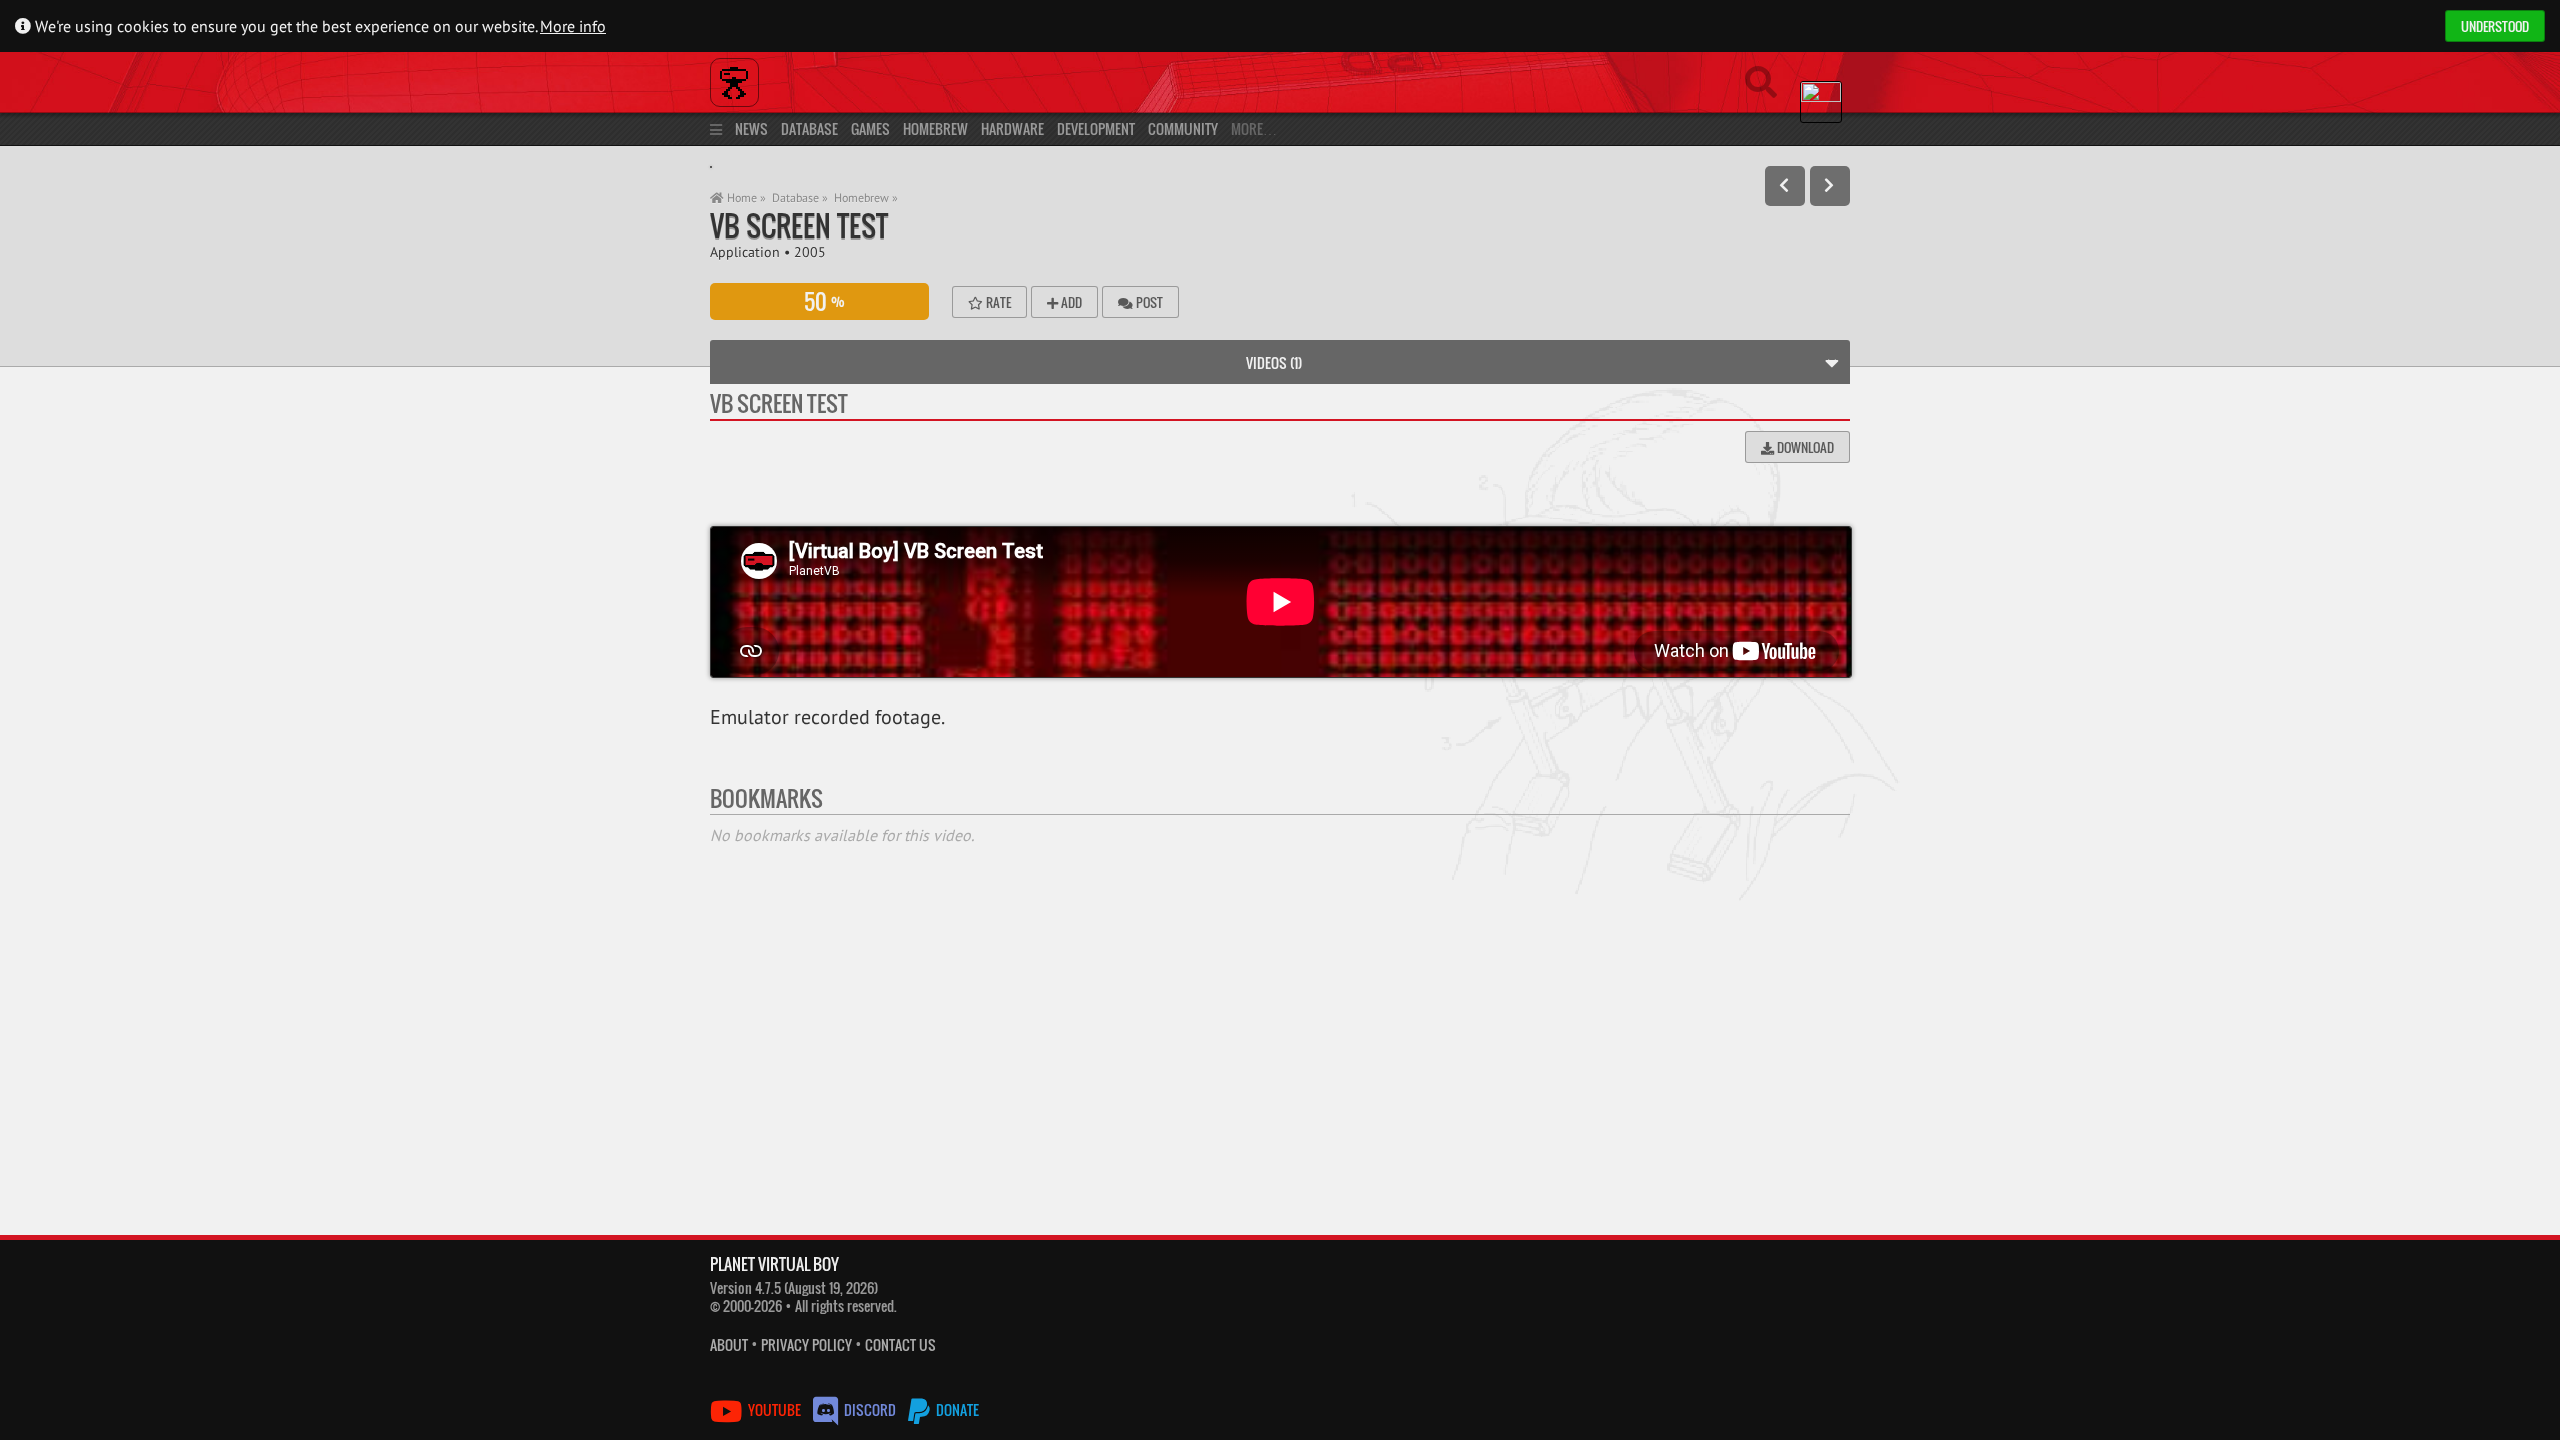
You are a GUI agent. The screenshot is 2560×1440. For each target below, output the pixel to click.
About (729, 1344)
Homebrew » (866, 197)
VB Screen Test (799, 225)
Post (1148, 302)
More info (573, 26)
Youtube (774, 1409)
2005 (810, 251)
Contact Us (900, 1344)
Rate (997, 302)
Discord (870, 1409)
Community (1183, 128)
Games (870, 128)
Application (745, 251)
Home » (745, 197)
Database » (800, 197)
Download (1804, 447)
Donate (956, 1409)
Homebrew (935, 128)
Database (809, 128)
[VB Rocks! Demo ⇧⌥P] (1785, 186)
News (751, 128)
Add (1070, 302)
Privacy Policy (806, 1344)
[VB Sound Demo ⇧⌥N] (1830, 186)
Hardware (1012, 128)
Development (1096, 128)
